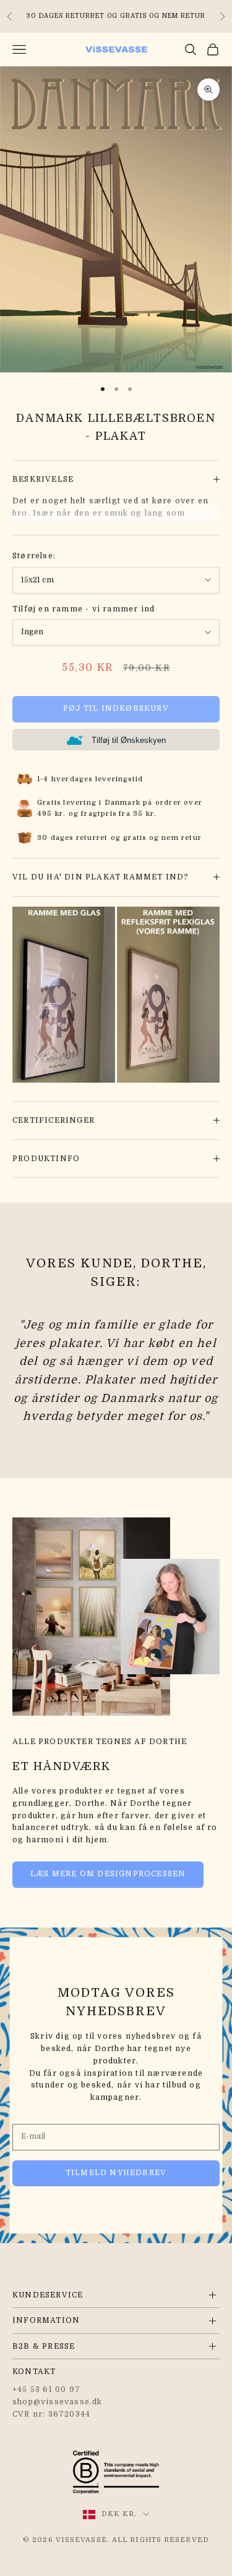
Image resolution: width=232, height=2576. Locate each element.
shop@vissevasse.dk (58, 2402)
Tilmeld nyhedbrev (116, 2173)
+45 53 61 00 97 (46, 2389)
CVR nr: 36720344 (51, 2414)
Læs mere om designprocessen (108, 1874)
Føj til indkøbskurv (116, 708)
